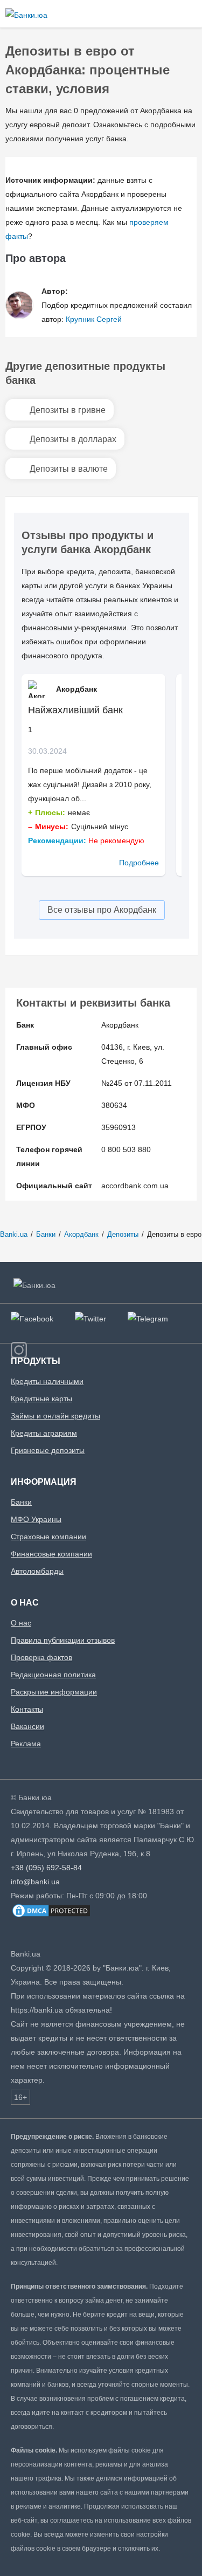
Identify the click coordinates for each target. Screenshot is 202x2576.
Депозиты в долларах (73, 439)
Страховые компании (48, 1537)
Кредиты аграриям (44, 1433)
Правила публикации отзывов (63, 1640)
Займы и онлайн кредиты (55, 1416)
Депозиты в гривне (68, 410)
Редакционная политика (53, 1675)
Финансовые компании (51, 1554)
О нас (21, 1623)
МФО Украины (36, 1519)
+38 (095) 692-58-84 (46, 1868)
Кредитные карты (41, 1399)
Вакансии (27, 1726)
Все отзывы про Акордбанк (102, 910)
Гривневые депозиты (48, 1450)
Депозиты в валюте (69, 469)
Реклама (26, 1744)
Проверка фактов (41, 1657)
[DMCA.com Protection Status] (51, 1916)
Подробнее (139, 863)
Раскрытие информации (54, 1692)
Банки (21, 1502)
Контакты (27, 1709)
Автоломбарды (37, 1571)
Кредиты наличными (47, 1381)
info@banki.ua (35, 1882)
